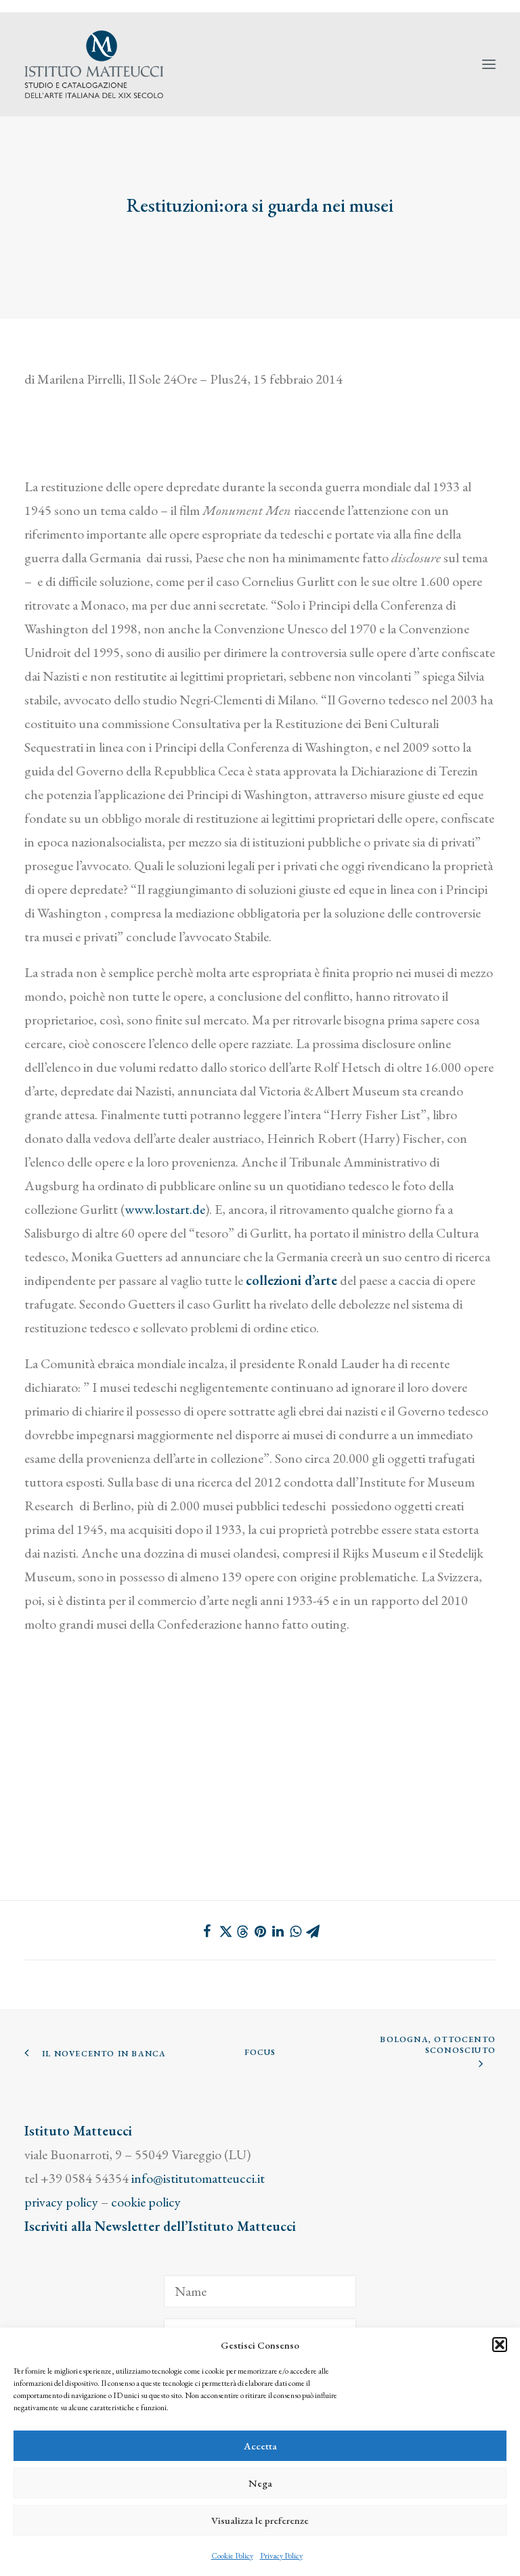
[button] (500, 2345)
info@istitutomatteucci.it (198, 2178)
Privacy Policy (281, 2556)
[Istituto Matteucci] (94, 64)
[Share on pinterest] (260, 1931)
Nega (260, 2483)
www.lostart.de (165, 1209)
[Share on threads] (242, 1932)
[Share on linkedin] (278, 1931)
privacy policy (61, 2202)
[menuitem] (494, 6)
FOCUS (260, 2052)
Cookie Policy (232, 2556)
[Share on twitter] (225, 1931)
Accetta (260, 2446)
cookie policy (146, 2202)
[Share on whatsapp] (295, 1931)
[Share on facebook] (207, 1931)
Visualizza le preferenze (260, 2520)
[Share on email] (313, 1931)
